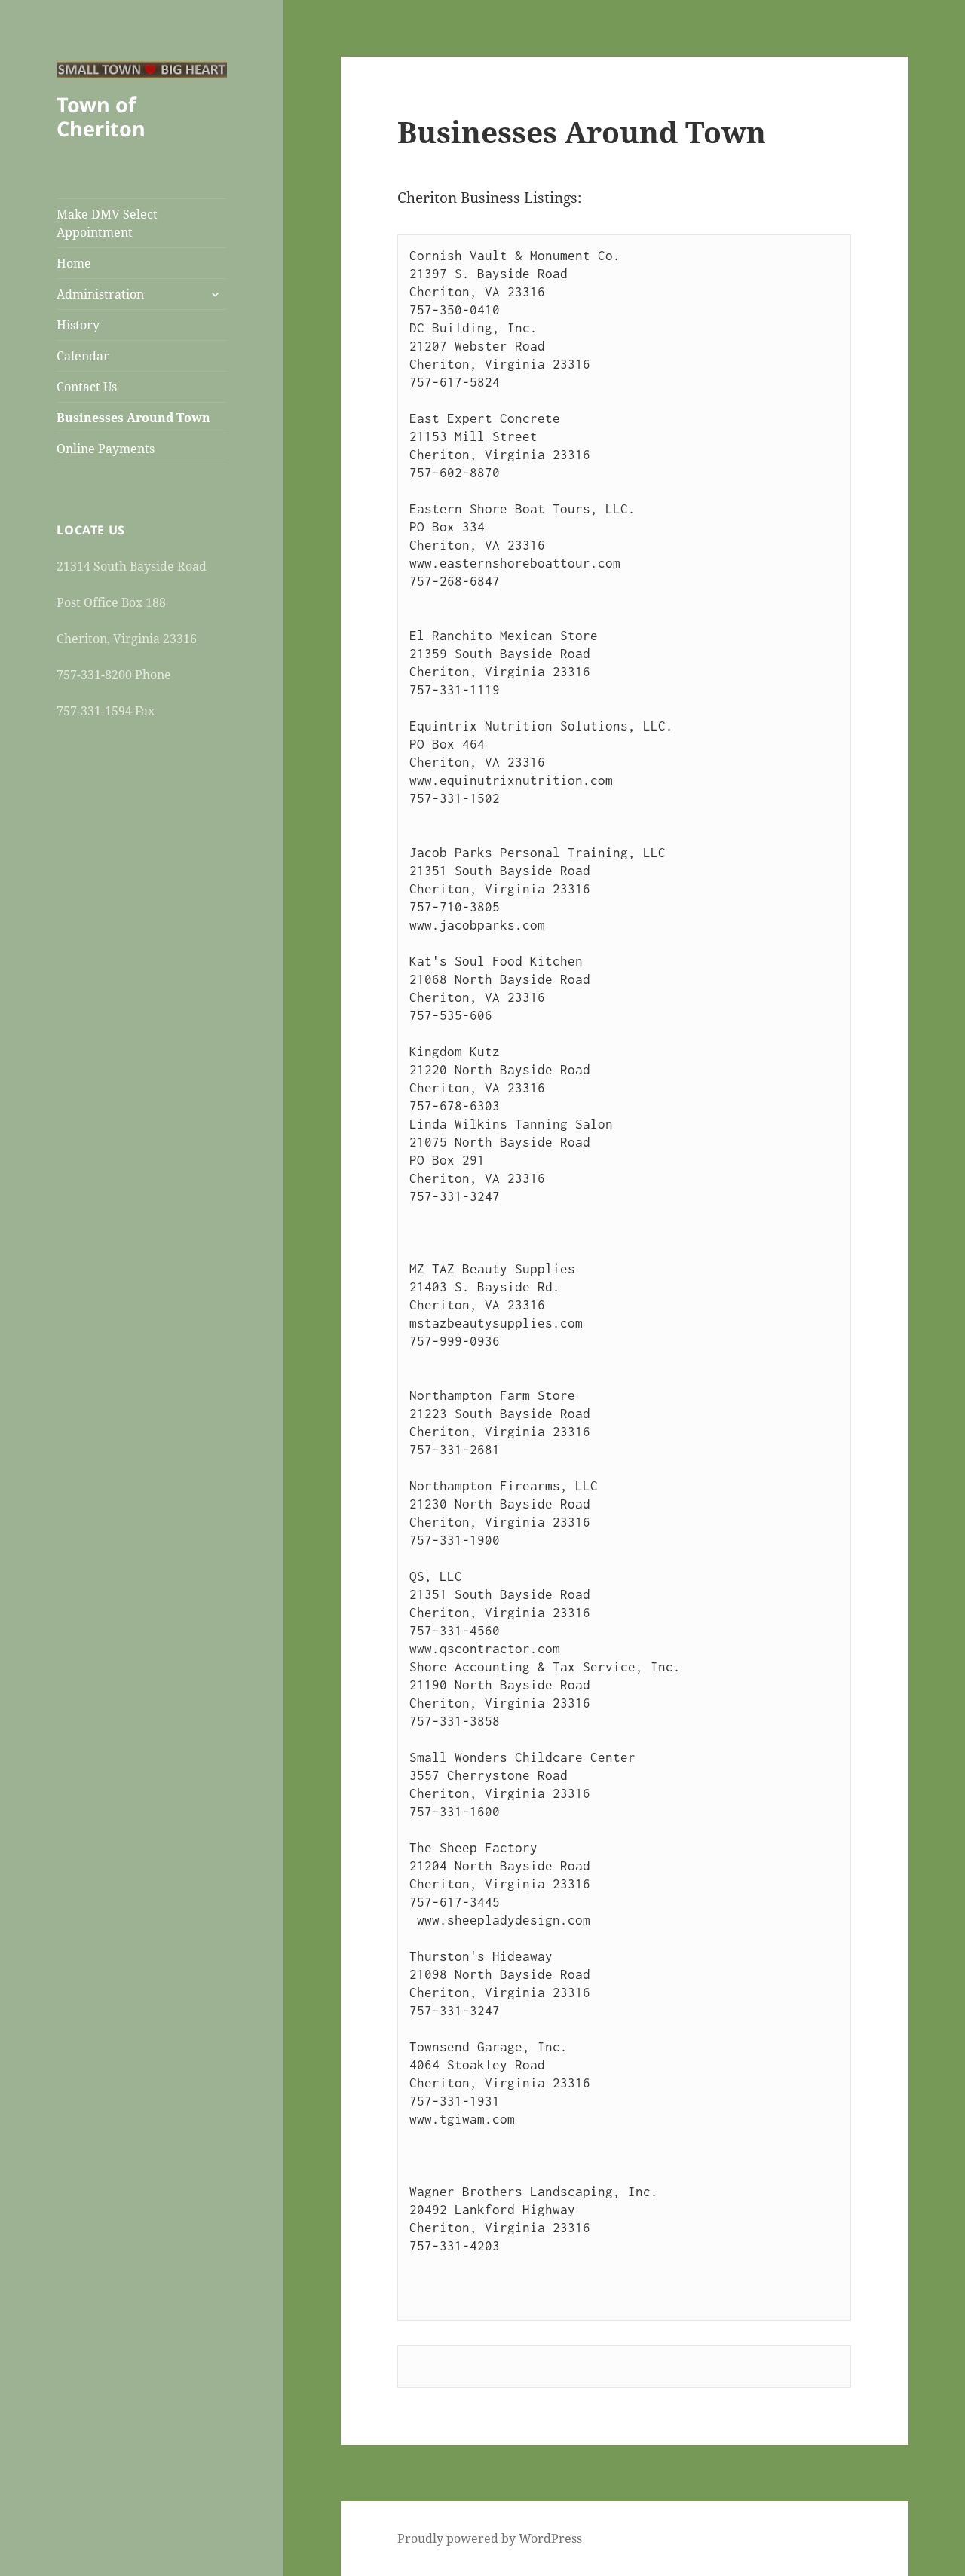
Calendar (83, 356)
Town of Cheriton (101, 116)
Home (74, 263)
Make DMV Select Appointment (107, 223)
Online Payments (106, 449)
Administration (100, 294)
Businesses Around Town (133, 418)
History (78, 325)
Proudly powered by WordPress (490, 2538)
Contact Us (87, 387)
